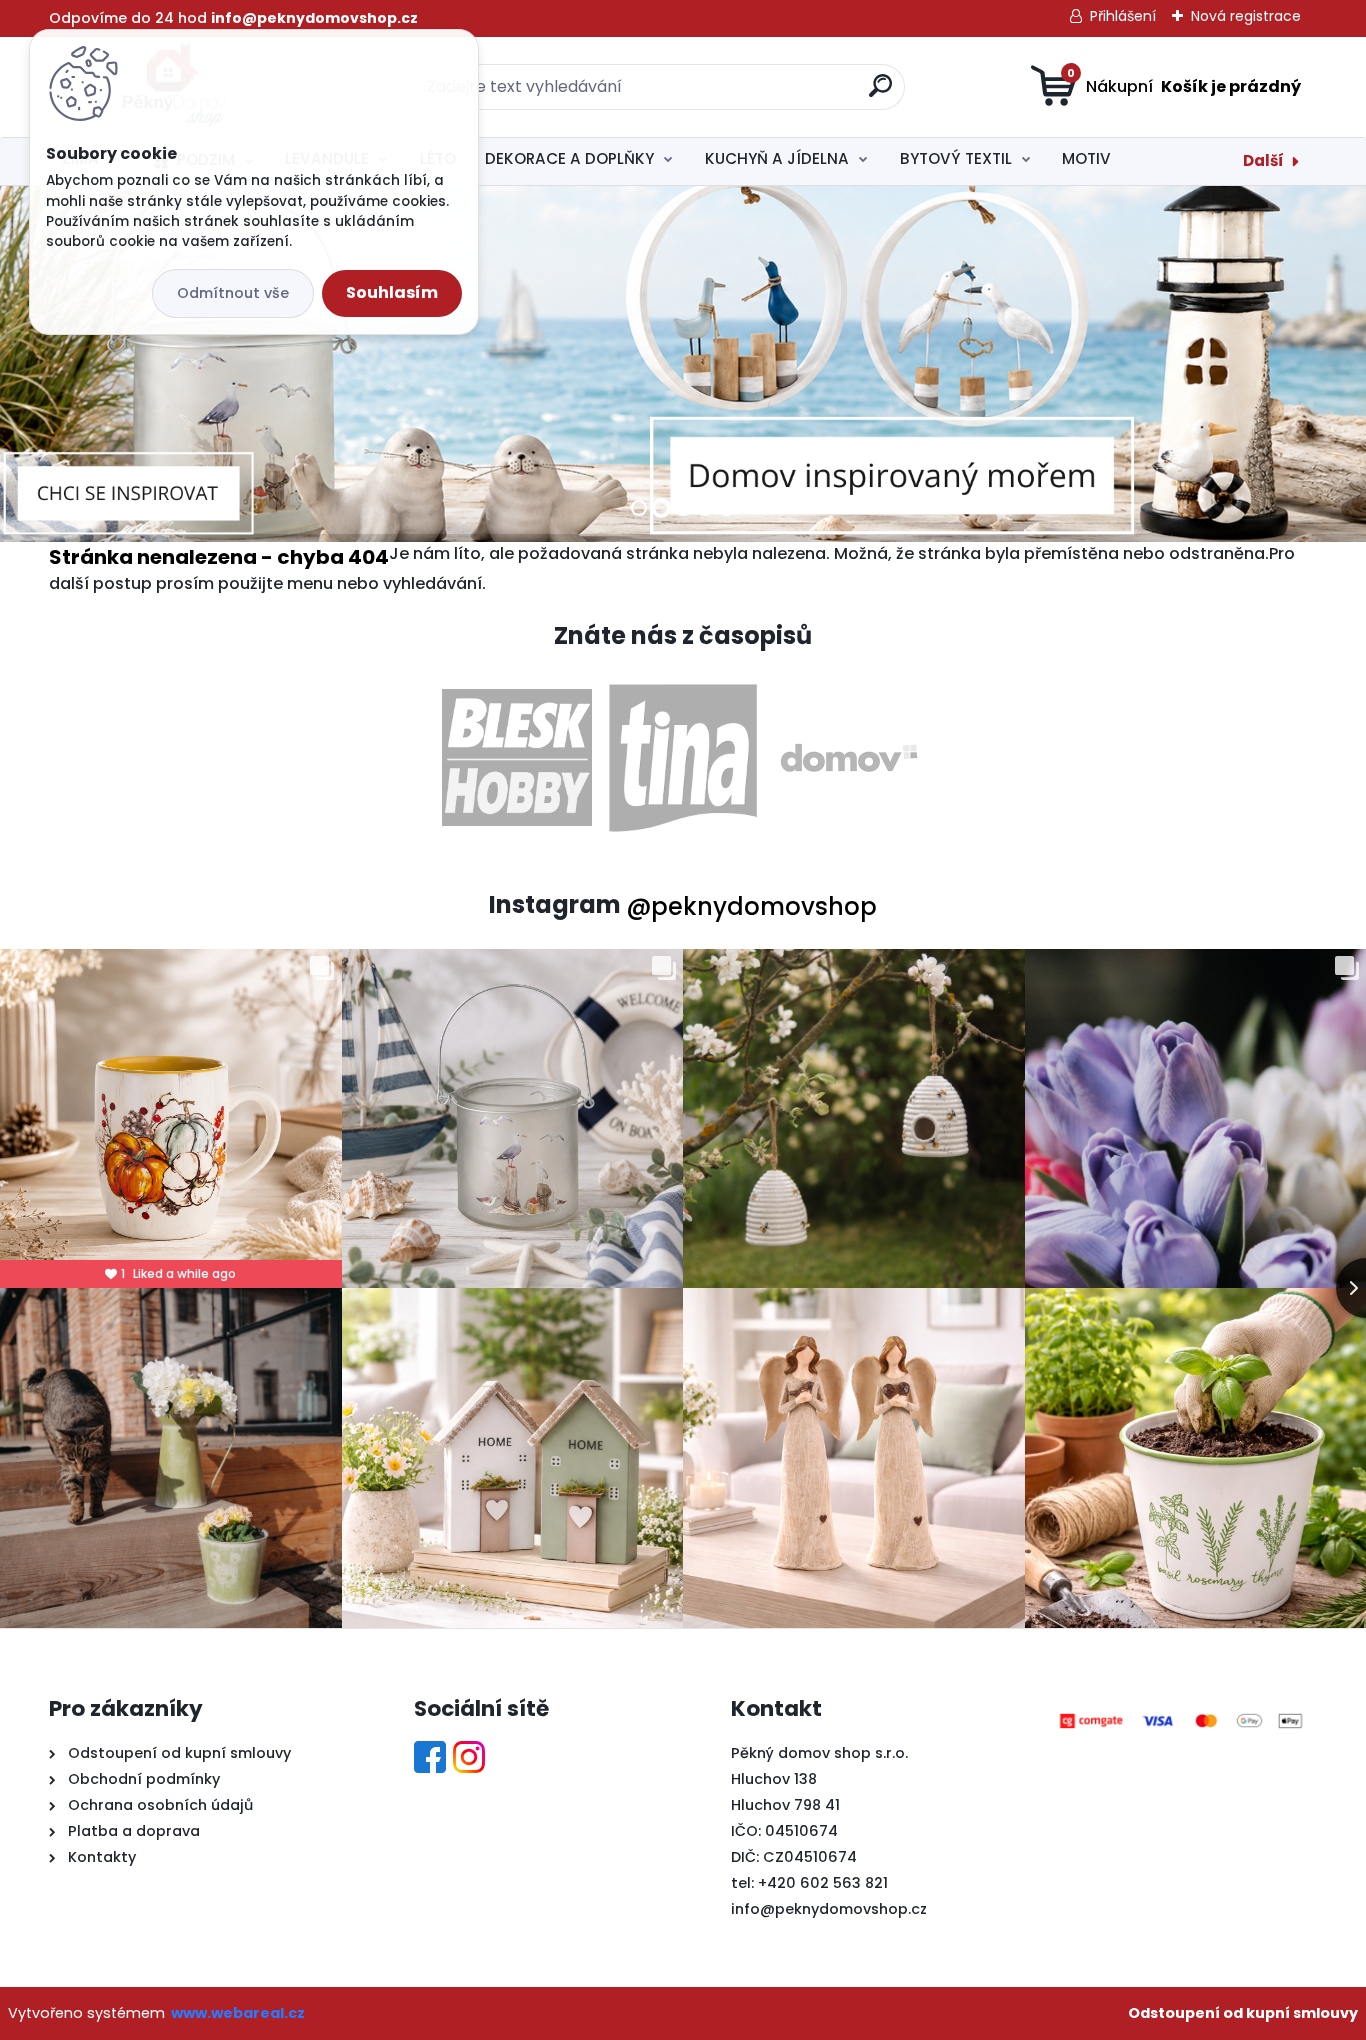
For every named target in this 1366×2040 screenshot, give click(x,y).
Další (1263, 160)
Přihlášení (1123, 16)
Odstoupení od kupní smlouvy (1243, 2013)
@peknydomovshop (751, 906)
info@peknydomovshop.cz (829, 1909)
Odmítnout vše (233, 293)
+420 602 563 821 (823, 1883)
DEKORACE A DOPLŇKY (569, 158)
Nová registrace (1246, 16)
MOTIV (1086, 158)
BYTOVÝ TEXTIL (956, 158)
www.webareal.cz (238, 2013)
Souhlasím (392, 292)
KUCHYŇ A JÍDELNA (777, 158)
